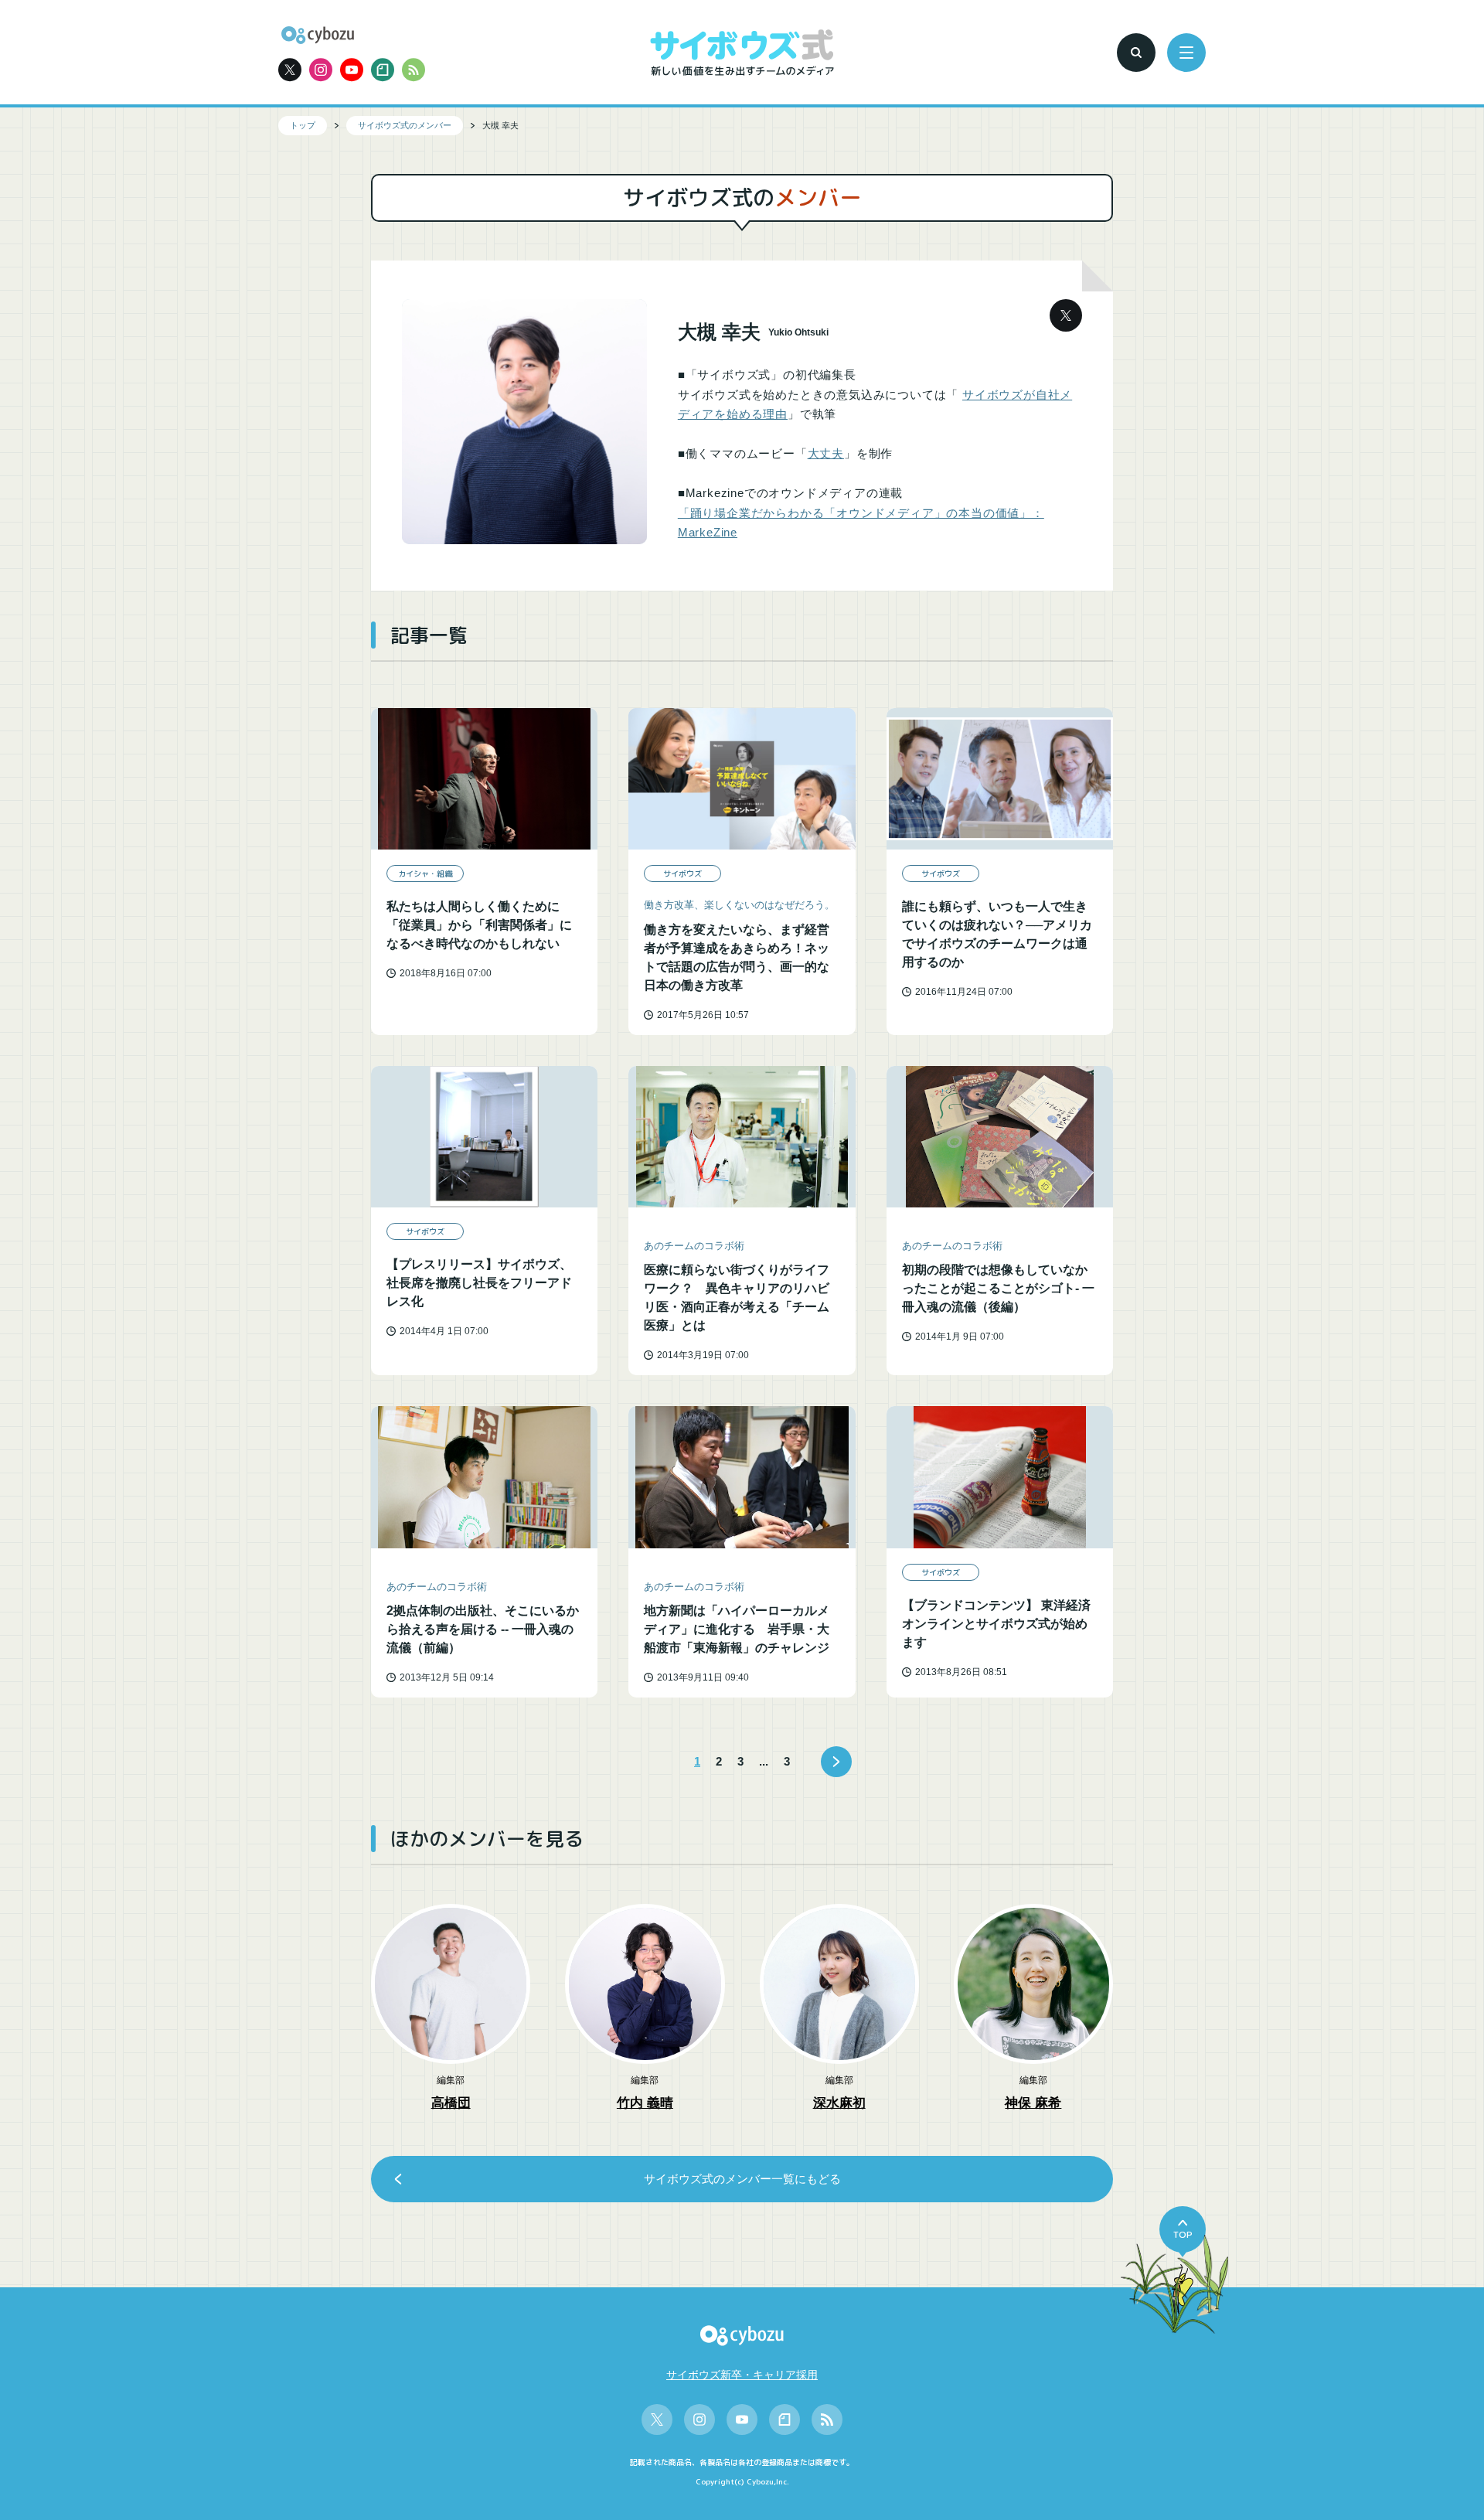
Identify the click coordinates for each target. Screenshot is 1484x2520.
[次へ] (836, 1762)
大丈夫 (826, 453)
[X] (290, 70)
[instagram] (321, 70)
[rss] (414, 70)
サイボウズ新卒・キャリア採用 (742, 2375)
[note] (383, 70)
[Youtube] (352, 70)
